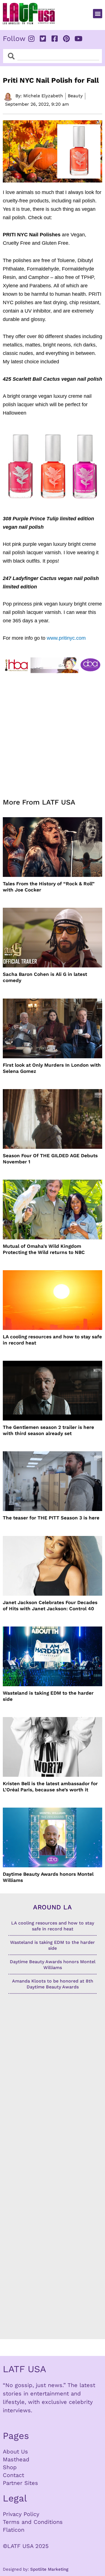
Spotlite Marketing (49, 2569)
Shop (10, 2467)
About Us (15, 2452)
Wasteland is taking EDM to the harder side (48, 1696)
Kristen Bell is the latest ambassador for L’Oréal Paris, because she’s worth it (50, 1787)
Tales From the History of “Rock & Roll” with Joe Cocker (49, 887)
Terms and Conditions (33, 2522)
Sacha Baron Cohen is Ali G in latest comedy (45, 977)
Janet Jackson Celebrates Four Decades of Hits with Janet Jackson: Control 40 (50, 1605)
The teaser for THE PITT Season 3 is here (51, 1518)
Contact (13, 2475)
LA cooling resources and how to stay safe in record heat (52, 1340)
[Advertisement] (53, 732)
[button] (98, 14)
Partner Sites (20, 2483)
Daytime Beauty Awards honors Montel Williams (48, 1877)
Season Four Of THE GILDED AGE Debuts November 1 (50, 1159)
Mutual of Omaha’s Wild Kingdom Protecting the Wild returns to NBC (44, 1249)
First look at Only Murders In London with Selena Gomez (52, 1068)
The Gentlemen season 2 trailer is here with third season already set (48, 1430)
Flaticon (14, 2530)
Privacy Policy (21, 2514)
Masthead (16, 2459)
